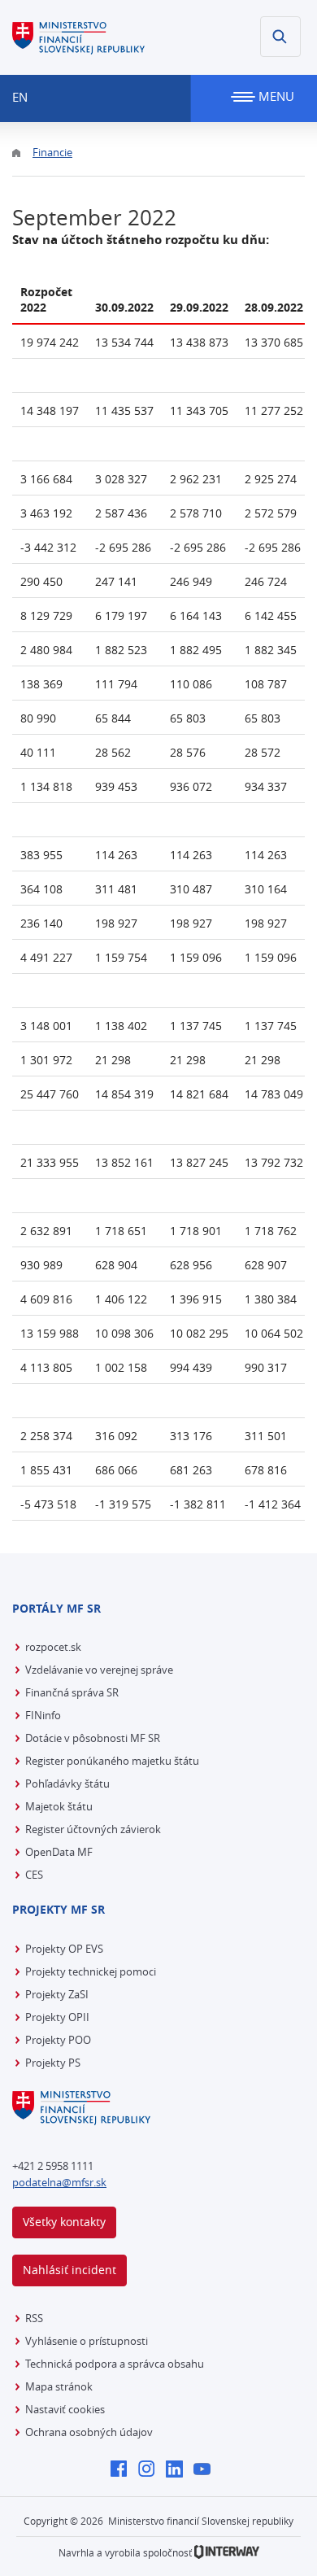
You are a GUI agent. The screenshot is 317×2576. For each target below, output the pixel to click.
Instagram (151, 2470)
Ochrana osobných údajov (89, 2432)
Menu (275, 96)
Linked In (178, 2470)
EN (20, 97)
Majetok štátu (59, 1806)
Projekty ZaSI (57, 1994)
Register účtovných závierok (93, 1829)
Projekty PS (53, 2063)
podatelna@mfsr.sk (59, 2182)
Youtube (206, 2470)
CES (34, 1875)
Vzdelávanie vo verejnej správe (99, 1670)
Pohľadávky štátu (67, 1784)
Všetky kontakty (64, 2222)
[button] (280, 37)
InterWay (227, 2552)
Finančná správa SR (72, 1692)
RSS (34, 2318)
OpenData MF (59, 1852)
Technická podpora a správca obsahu (115, 2364)
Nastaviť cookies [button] (65, 2409)
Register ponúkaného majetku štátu (112, 1761)
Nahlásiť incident (69, 2270)
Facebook (123, 2470)
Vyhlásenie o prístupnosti (87, 2341)
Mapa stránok (59, 2386)
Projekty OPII (57, 2017)
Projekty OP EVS (64, 1949)
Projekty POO (58, 2040)
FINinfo (43, 1715)
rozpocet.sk (53, 1647)
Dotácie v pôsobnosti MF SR (93, 1738)
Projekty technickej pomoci (91, 1971)
